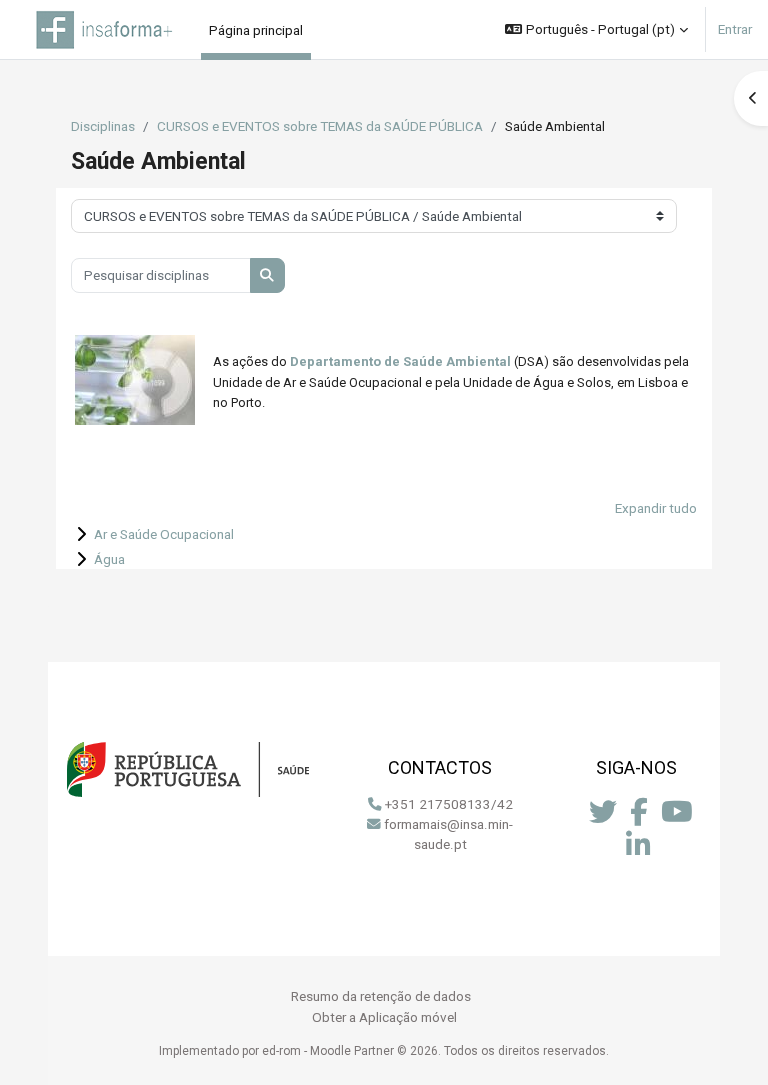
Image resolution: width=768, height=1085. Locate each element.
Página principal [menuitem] (256, 30)
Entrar (735, 29)
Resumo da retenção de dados (381, 996)
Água (109, 559)
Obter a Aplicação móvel (384, 1017)
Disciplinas (103, 126)
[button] (596, 29)
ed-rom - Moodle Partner (328, 1051)
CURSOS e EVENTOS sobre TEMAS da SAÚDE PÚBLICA (320, 126)
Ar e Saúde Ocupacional (164, 534)
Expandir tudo (656, 508)
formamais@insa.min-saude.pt (448, 834)
